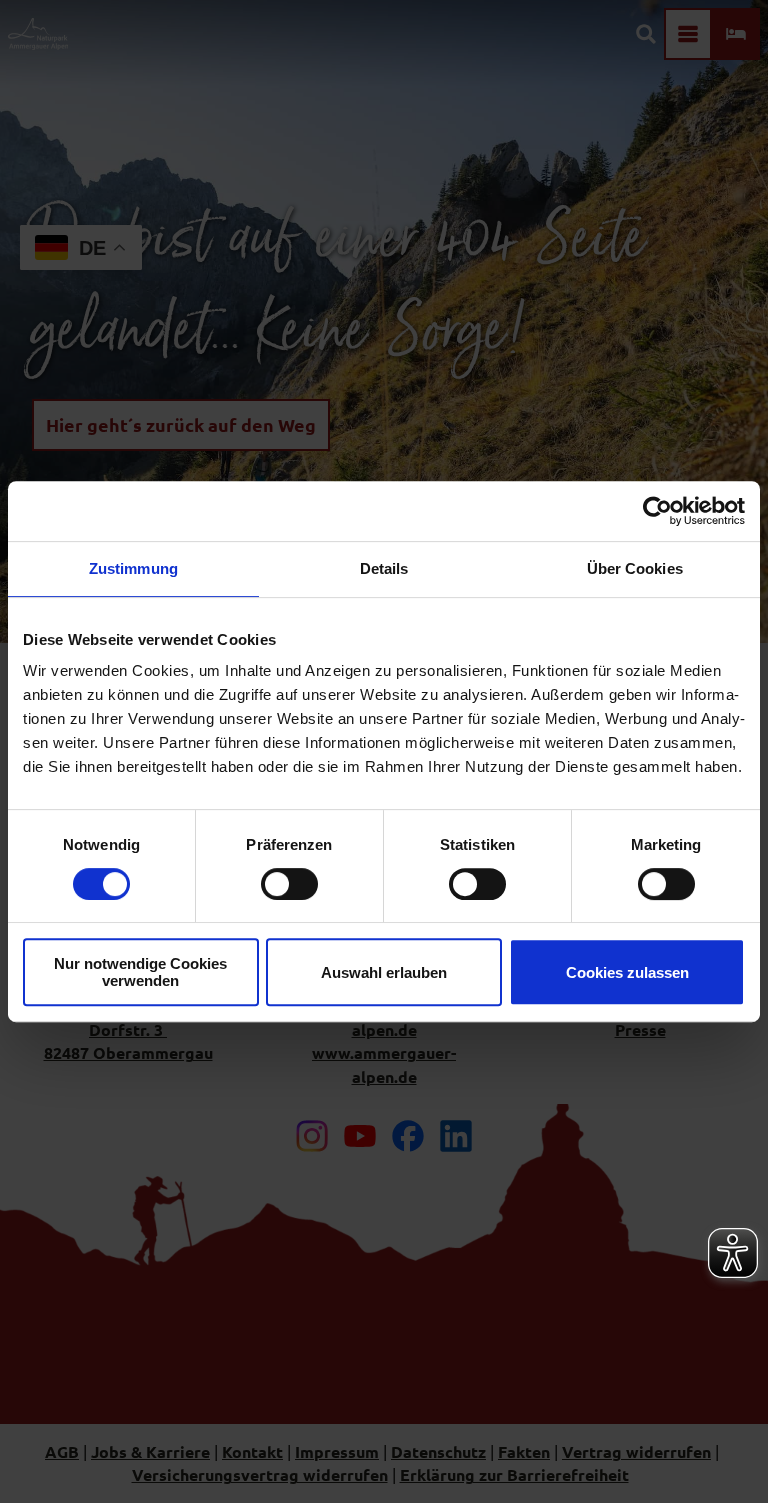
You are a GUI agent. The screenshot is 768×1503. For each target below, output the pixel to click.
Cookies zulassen (627, 972)
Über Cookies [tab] (635, 568)
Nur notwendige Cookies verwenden (140, 972)
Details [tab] (384, 568)
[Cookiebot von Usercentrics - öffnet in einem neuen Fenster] (657, 511)
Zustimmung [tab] (133, 568)
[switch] (289, 884)
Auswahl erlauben (384, 972)
